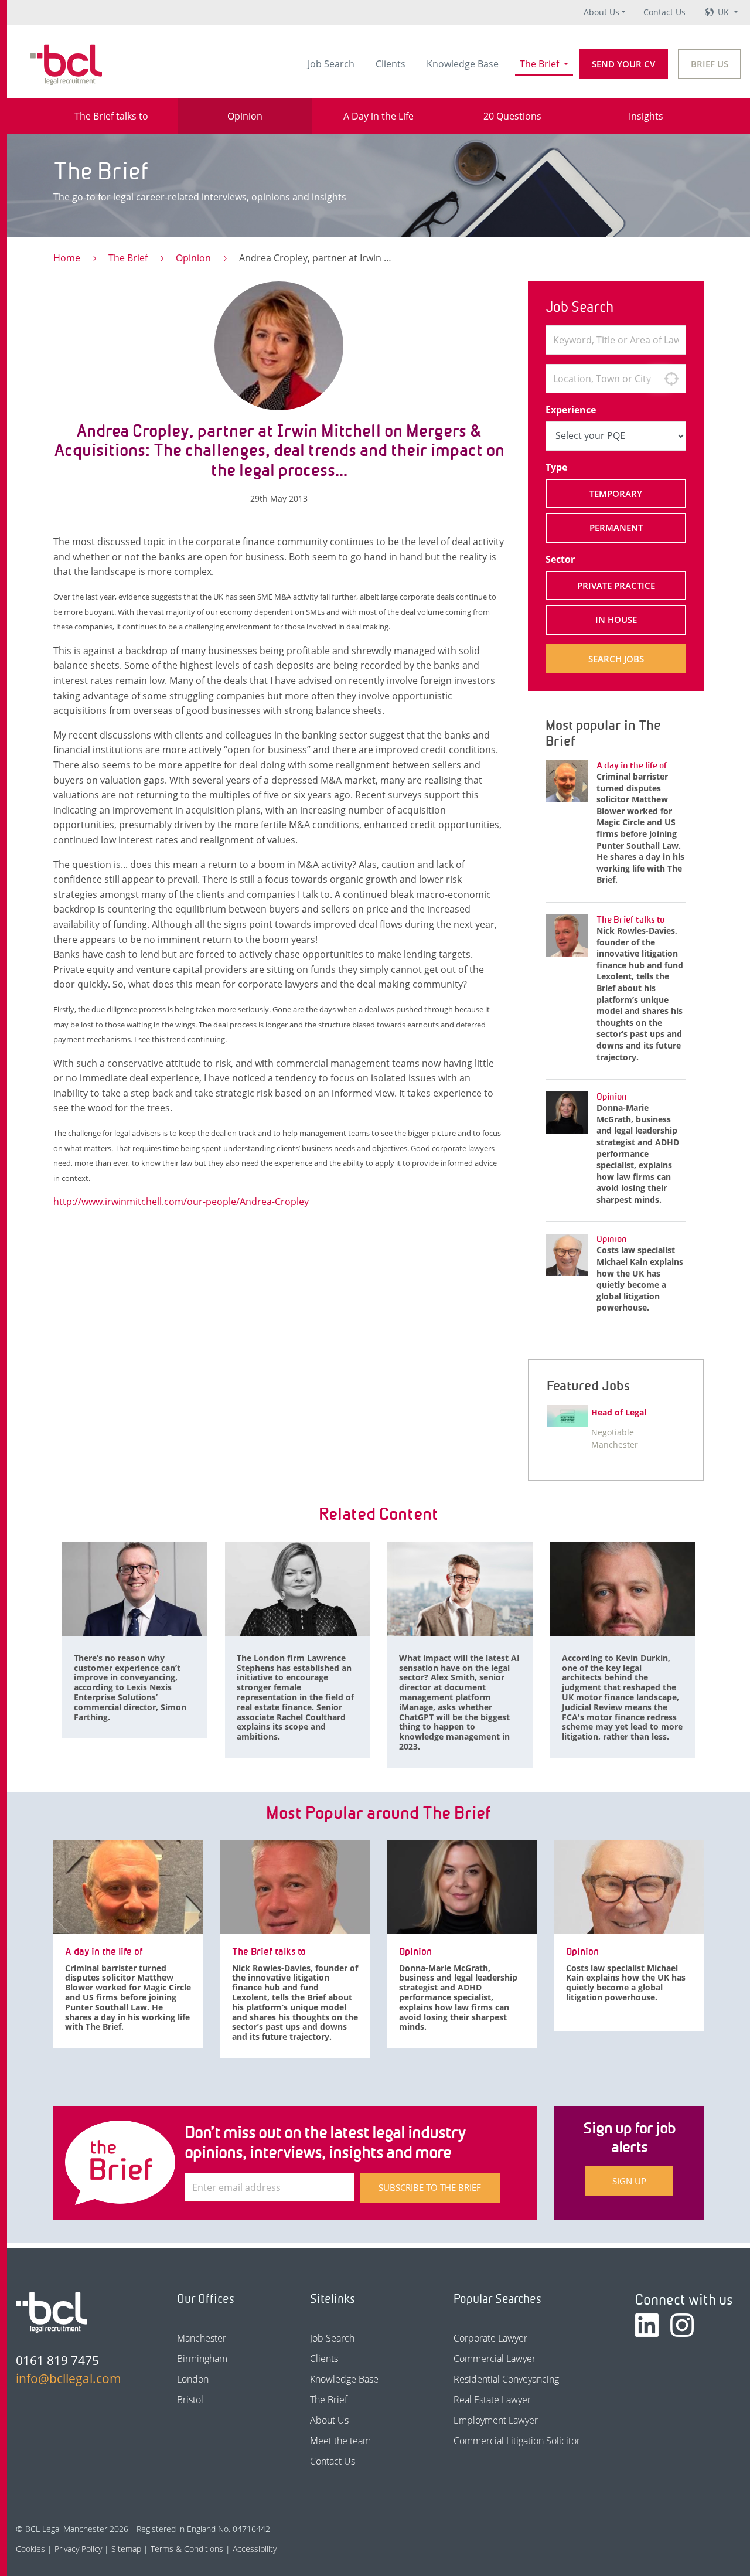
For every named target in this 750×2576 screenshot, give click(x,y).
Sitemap (126, 2549)
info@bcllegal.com (69, 2378)
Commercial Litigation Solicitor (517, 2441)
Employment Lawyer (496, 2420)
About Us (601, 12)
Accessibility (255, 2549)
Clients (391, 64)
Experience (571, 410)
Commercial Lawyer (495, 2359)
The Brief (541, 64)
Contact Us (664, 12)
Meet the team (340, 2441)
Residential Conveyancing (506, 2379)
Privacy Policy (78, 2549)
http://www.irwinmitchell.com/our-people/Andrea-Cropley (181, 1202)
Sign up (629, 2181)
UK (725, 12)
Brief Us (710, 64)
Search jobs (616, 659)
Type (556, 467)
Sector (560, 559)
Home (67, 258)
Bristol (190, 2400)
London (193, 2379)
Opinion (193, 258)
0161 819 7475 (57, 2360)
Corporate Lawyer (490, 2338)
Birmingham (202, 2359)
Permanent (616, 528)
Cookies (30, 2549)
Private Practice (616, 586)
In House (616, 620)
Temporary (616, 494)
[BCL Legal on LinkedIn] (647, 2325)
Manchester (202, 2338)
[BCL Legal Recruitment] (52, 2312)
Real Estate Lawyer (492, 2400)
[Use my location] (671, 379)
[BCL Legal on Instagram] (682, 2325)
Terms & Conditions (187, 2549)
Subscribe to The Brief (430, 2187)
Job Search (331, 64)
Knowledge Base (463, 64)
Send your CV (623, 64)
